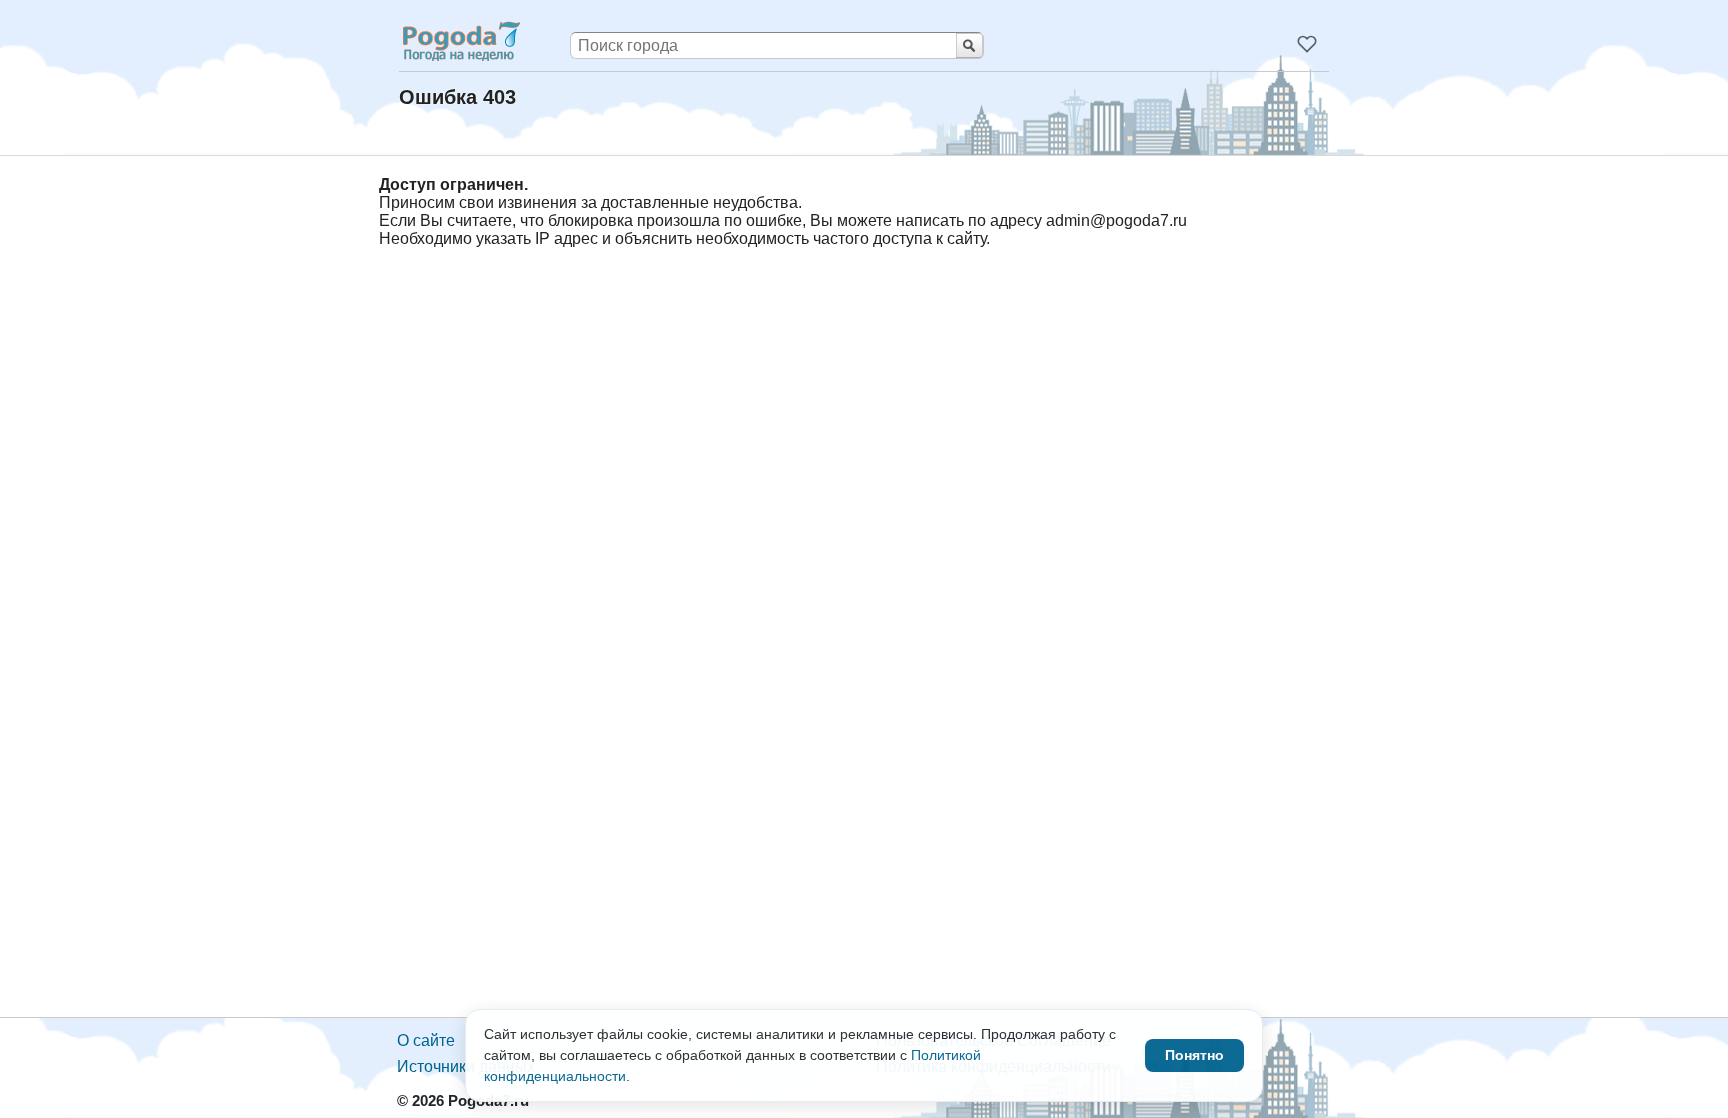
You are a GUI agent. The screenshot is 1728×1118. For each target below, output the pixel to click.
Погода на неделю (460, 41)
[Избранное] (1307, 44)
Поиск (969, 45)
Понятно (1194, 1055)
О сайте (426, 1040)
